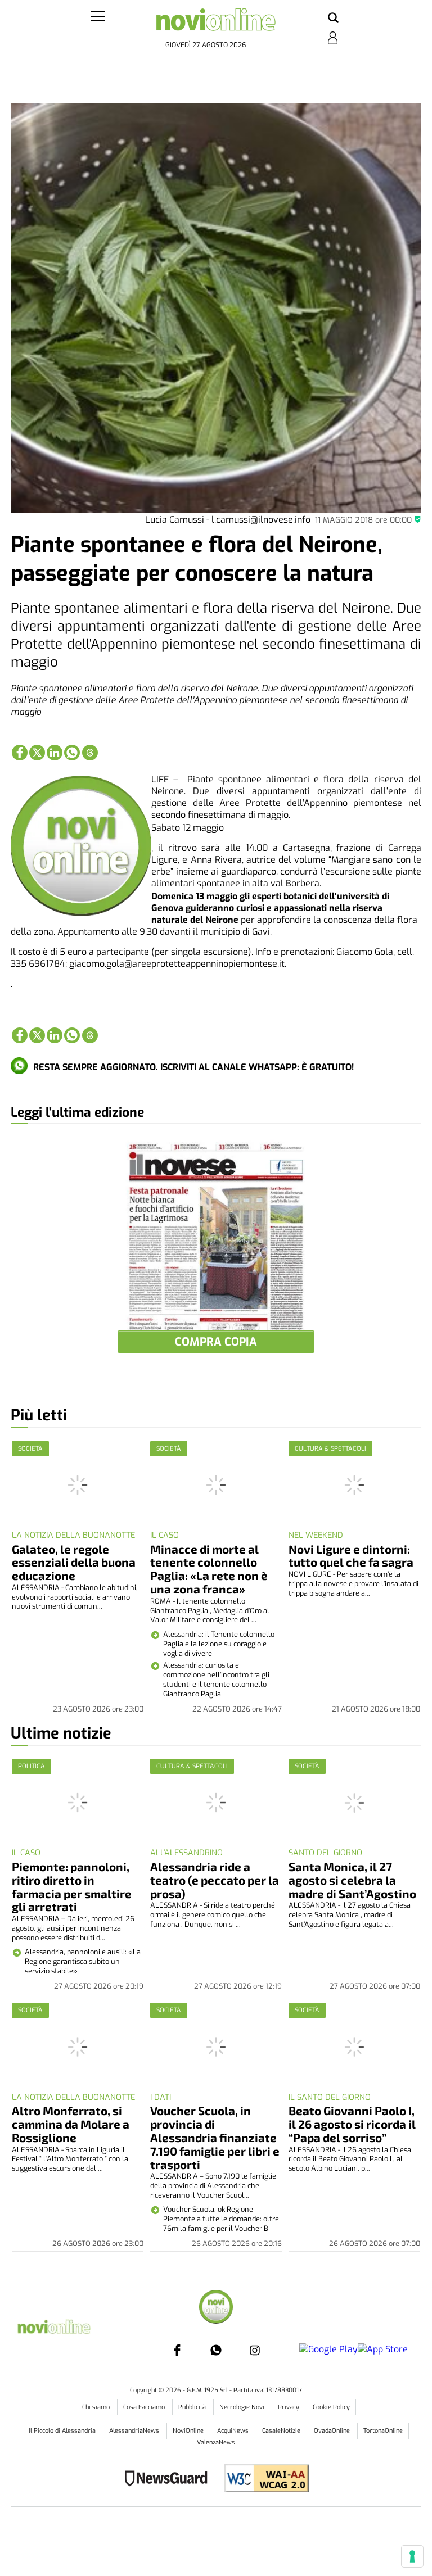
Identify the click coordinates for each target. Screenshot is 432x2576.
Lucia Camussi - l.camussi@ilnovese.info (228, 520)
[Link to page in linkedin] (55, 753)
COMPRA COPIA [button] (216, 1342)
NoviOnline (189, 2431)
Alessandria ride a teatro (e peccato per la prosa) (215, 1880)
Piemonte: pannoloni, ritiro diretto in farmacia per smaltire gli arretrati (72, 1887)
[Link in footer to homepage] (216, 2308)
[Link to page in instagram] (255, 2350)
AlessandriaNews (135, 2431)
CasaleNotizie (282, 2431)
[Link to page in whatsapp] (72, 753)
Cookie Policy (331, 2407)
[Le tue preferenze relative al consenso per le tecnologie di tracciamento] (412, 2556)
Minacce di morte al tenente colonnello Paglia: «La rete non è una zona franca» (209, 1569)
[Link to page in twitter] (37, 753)
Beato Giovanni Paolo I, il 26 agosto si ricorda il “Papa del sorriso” (352, 2124)
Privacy (289, 2407)
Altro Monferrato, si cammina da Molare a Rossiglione (71, 2124)
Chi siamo (97, 2407)
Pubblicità (193, 2407)
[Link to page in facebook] (20, 753)
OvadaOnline (333, 2431)
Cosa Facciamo (145, 2407)
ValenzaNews (216, 2443)
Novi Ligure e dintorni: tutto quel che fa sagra (351, 1556)
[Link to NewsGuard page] (170, 2480)
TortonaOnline (383, 2431)
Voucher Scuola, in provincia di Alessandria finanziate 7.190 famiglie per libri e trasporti (215, 2137)
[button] (333, 19)
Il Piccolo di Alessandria (63, 2431)
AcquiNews (234, 2431)
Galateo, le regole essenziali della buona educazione (74, 1562)
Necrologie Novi (243, 2407)
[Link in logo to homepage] (216, 23)
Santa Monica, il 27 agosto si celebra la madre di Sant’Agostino (352, 1880)
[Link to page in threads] (90, 753)
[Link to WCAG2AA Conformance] (262, 2480)
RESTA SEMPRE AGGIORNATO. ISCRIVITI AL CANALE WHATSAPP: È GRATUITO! (193, 1067)
